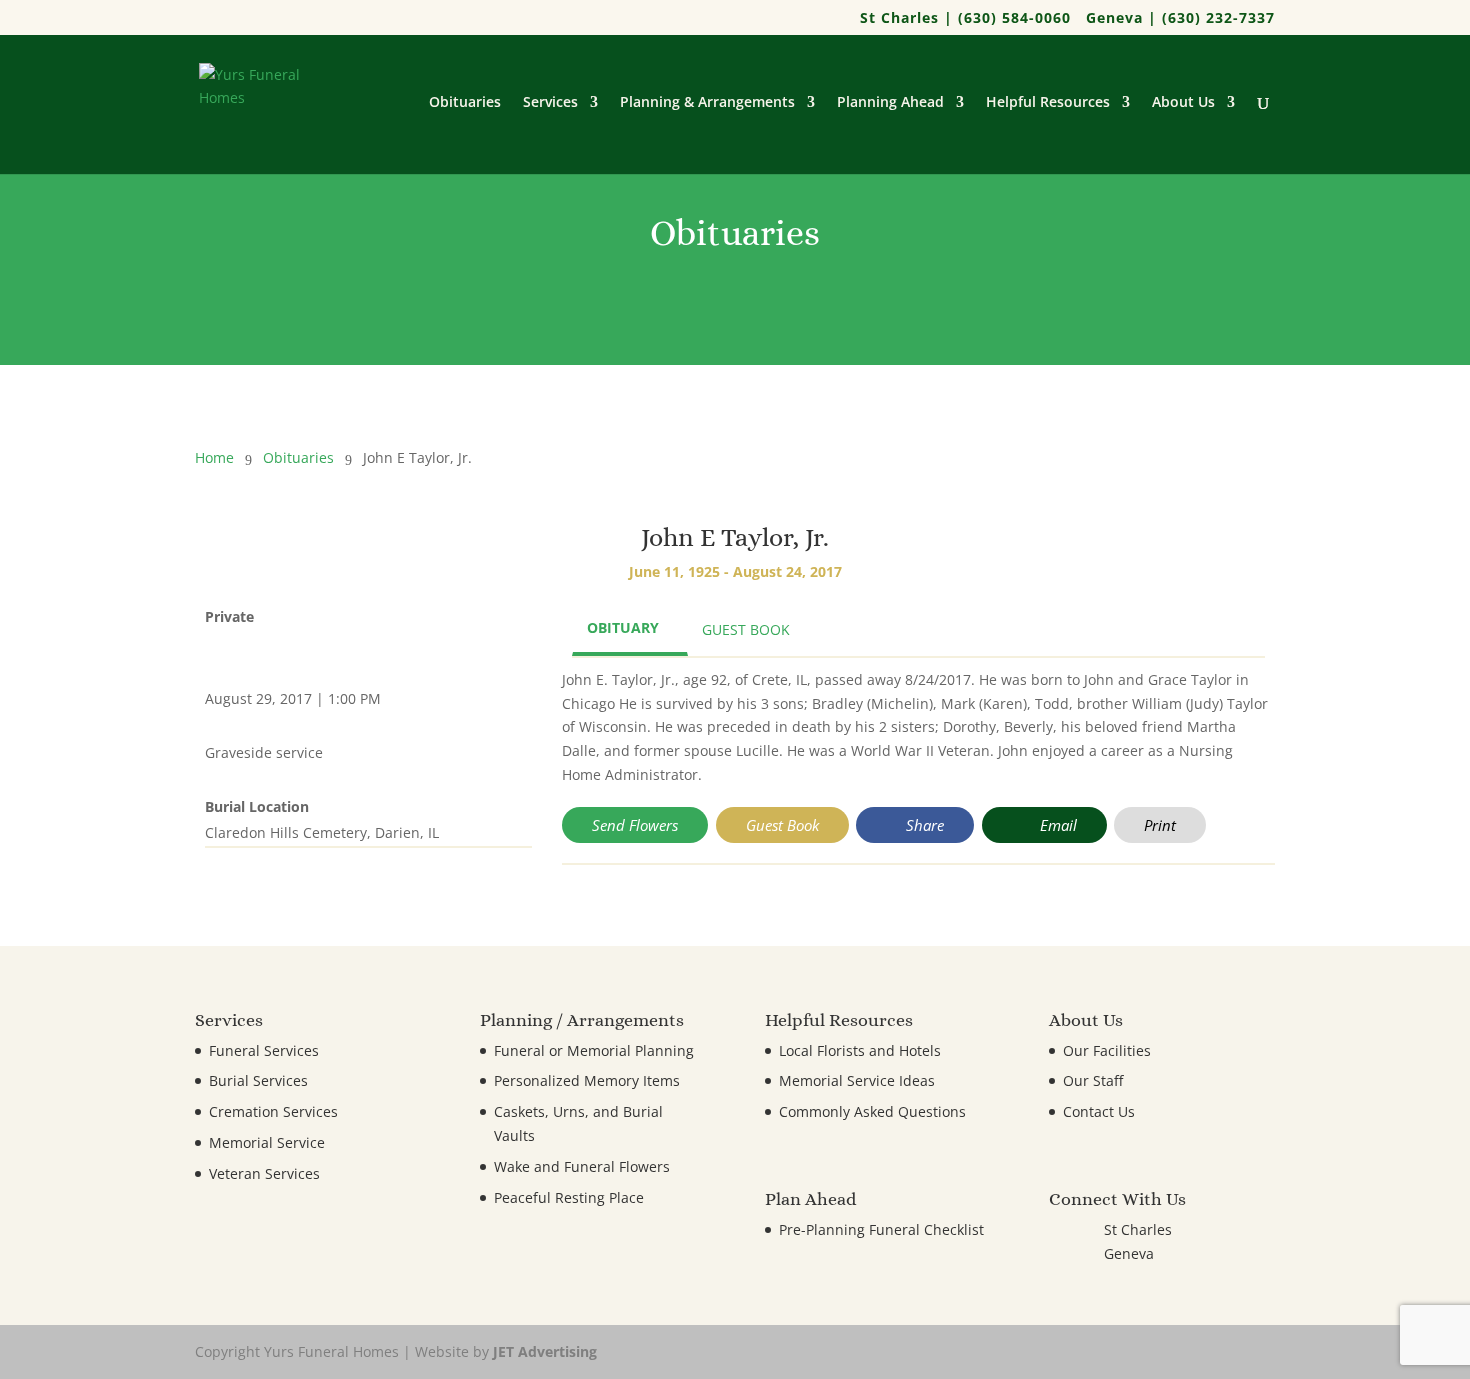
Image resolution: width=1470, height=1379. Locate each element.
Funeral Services (264, 1050)
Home (214, 457)
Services (550, 103)
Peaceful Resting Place (569, 1197)
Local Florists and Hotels (860, 1050)
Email (1056, 825)
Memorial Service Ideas (857, 1080)
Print (1160, 825)
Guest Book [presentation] (746, 629)
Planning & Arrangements (707, 103)
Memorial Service (267, 1142)
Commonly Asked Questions (872, 1111)
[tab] (630, 630)
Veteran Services (264, 1173)
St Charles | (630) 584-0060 (965, 19)
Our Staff (1093, 1080)
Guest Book (782, 825)
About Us (1183, 103)
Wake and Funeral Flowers (582, 1166)
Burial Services (258, 1080)
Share (923, 825)
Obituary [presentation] (623, 627)
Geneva (1129, 1253)
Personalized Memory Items (587, 1080)
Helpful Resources (1048, 103)
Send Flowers (635, 825)
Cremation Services (273, 1111)
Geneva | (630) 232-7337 (1180, 19)
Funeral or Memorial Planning (594, 1050)
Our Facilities (1107, 1050)
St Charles (1138, 1229)
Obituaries (465, 103)
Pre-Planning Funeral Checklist (881, 1229)
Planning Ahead (890, 103)
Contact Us (1099, 1111)
